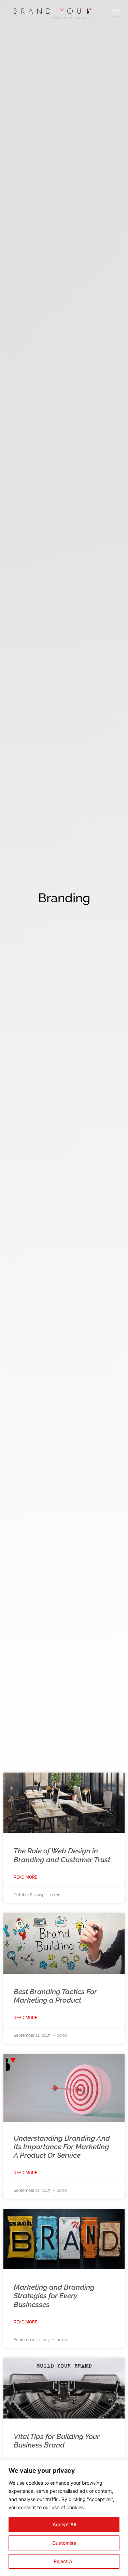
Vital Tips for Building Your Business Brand (57, 2441)
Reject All (64, 2561)
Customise (64, 2543)
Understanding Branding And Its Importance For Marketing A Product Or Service (62, 2147)
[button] (116, 14)
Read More (25, 1877)
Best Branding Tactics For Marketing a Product (55, 1996)
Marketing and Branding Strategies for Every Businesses (54, 2296)
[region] (64, 2518)
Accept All (64, 2524)
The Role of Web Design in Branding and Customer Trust (62, 1855)
